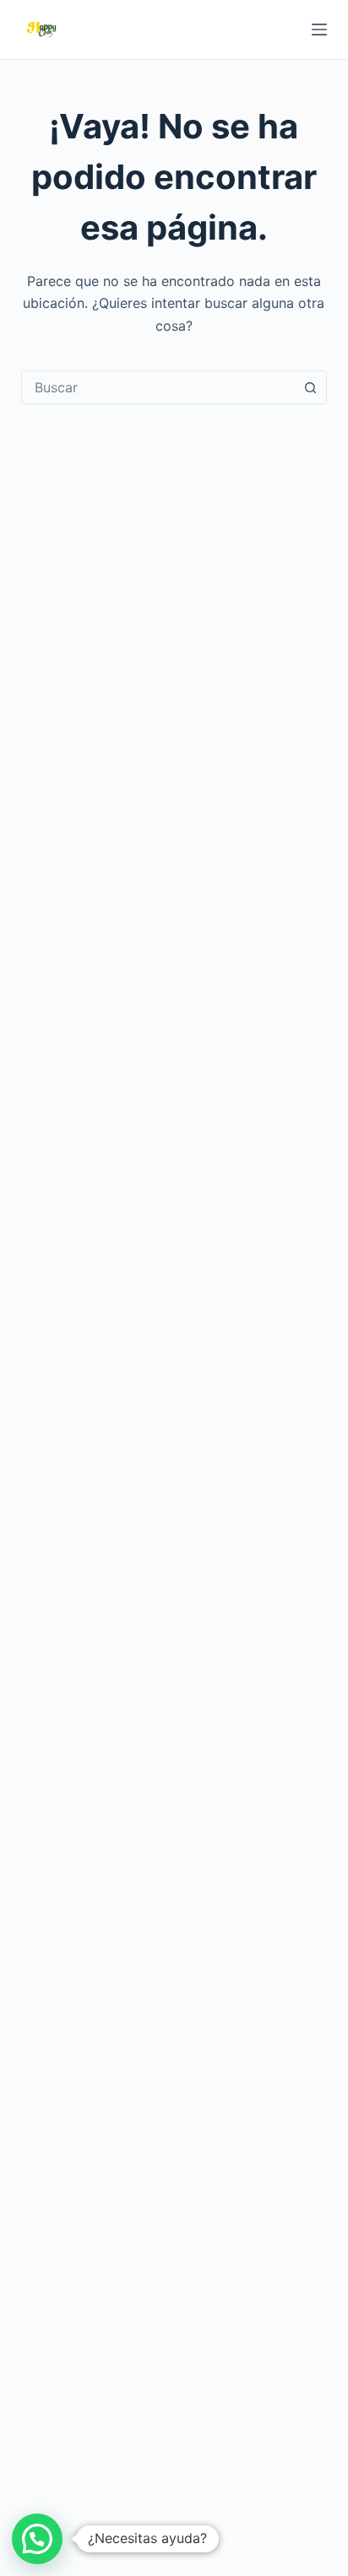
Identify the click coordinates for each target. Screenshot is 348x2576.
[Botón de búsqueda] (310, 387)
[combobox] (158, 387)
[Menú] (319, 30)
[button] (37, 2539)
